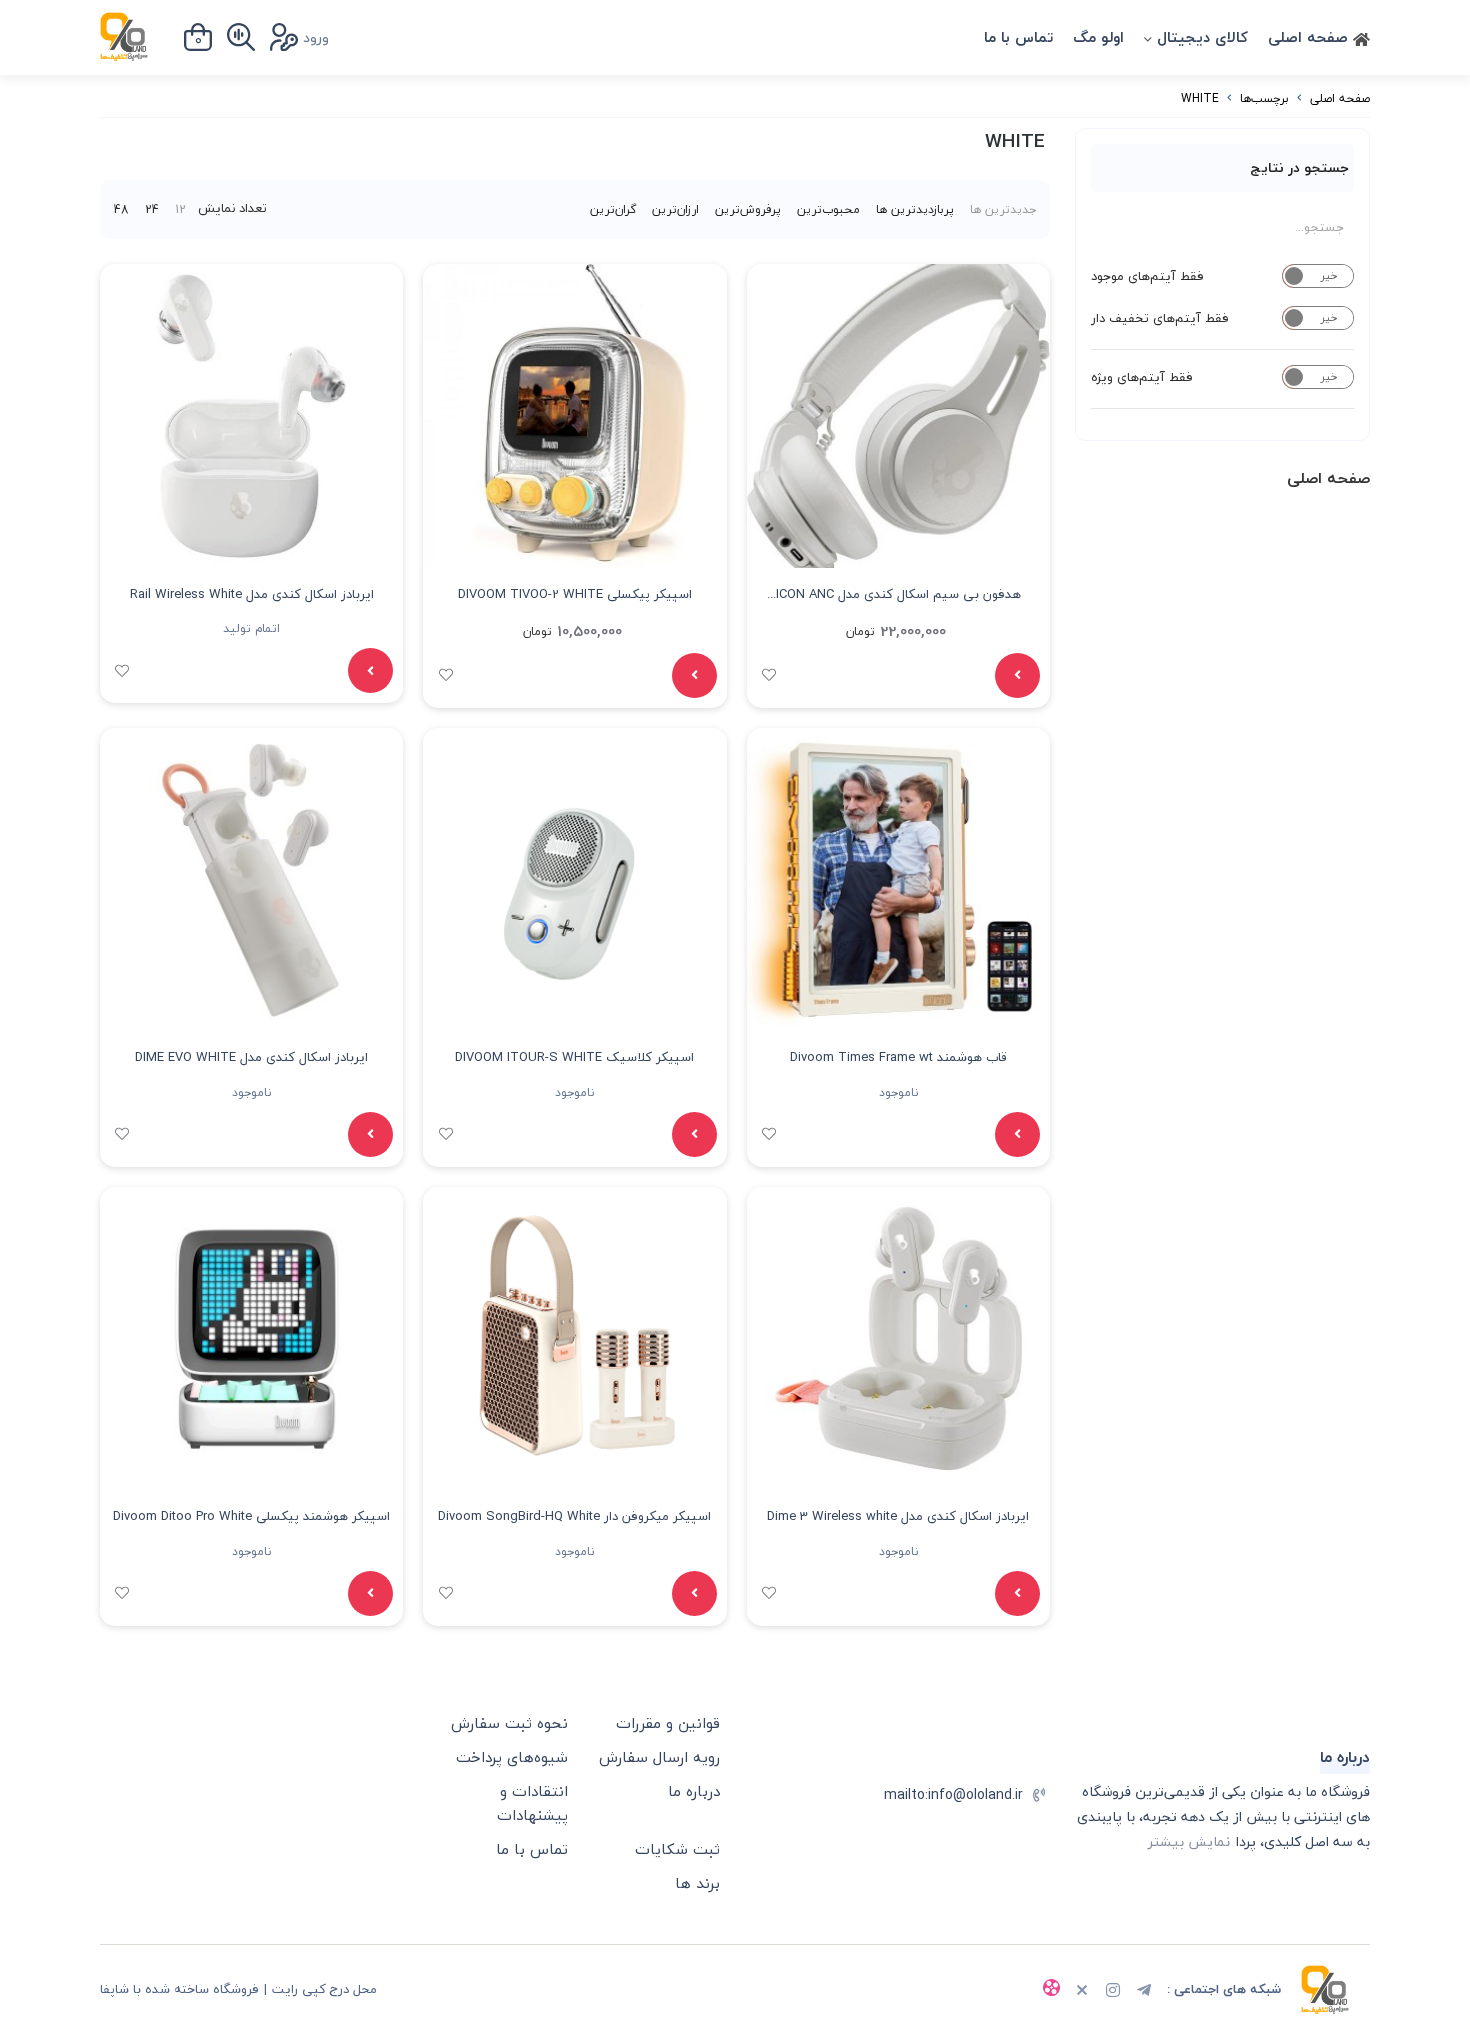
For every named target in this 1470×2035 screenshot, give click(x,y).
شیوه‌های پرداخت (512, 1757)
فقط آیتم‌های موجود (1147, 276)
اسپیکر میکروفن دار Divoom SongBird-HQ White (574, 1516)
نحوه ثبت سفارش (509, 1723)
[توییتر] (1082, 1992)
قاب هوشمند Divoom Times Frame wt (898, 1057)
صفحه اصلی (1310, 37)
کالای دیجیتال (1202, 37)
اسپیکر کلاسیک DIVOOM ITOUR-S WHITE (574, 1057)
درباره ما (694, 1791)
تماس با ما (1018, 37)
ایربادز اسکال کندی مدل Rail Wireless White (252, 594)
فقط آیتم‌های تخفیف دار (1160, 318)
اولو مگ (1098, 37)
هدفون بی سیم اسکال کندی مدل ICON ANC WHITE (898, 597)
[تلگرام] (1144, 1992)
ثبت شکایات (677, 1849)
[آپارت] (1051, 1990)
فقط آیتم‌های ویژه (1142, 377)
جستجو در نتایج (1299, 167)
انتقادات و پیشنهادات (532, 1803)
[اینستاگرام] (1113, 1992)
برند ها (697, 1883)
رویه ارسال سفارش (659, 1757)
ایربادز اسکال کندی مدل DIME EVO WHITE (251, 1057)
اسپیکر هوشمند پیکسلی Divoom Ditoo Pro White (251, 1516)
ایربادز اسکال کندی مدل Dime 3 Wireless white (898, 1516)
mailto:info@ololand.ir (953, 1794)
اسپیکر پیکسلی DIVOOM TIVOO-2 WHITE (575, 594)
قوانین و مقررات (668, 1723)
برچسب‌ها (1264, 98)
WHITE (1200, 98)
